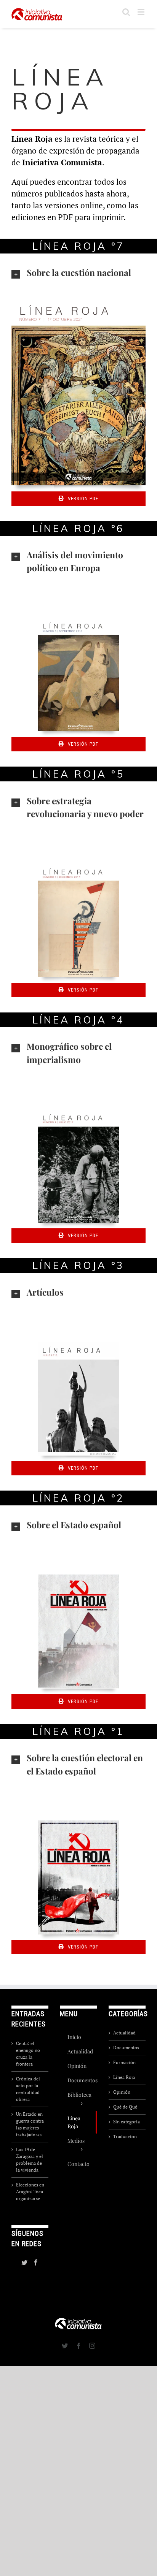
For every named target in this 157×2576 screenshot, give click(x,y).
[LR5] (78, 865)
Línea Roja (124, 2077)
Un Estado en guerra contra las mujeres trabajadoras (30, 2124)
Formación (124, 2062)
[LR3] (78, 1344)
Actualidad (124, 2033)
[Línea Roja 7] (78, 299)
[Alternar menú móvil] (142, 12)
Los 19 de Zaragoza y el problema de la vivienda (30, 2160)
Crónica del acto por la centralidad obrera (28, 2089)
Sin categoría (127, 2122)
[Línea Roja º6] (78, 619)
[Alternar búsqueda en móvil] (126, 12)
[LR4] (78, 1111)
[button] (78, 273)
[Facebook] (36, 2262)
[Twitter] (24, 2262)
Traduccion (125, 2136)
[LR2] (78, 1576)
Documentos (126, 2048)
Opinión (122, 2092)
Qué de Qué (125, 2107)
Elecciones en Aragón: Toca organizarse (30, 2192)
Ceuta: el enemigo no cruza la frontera (28, 2054)
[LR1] (78, 1823)
